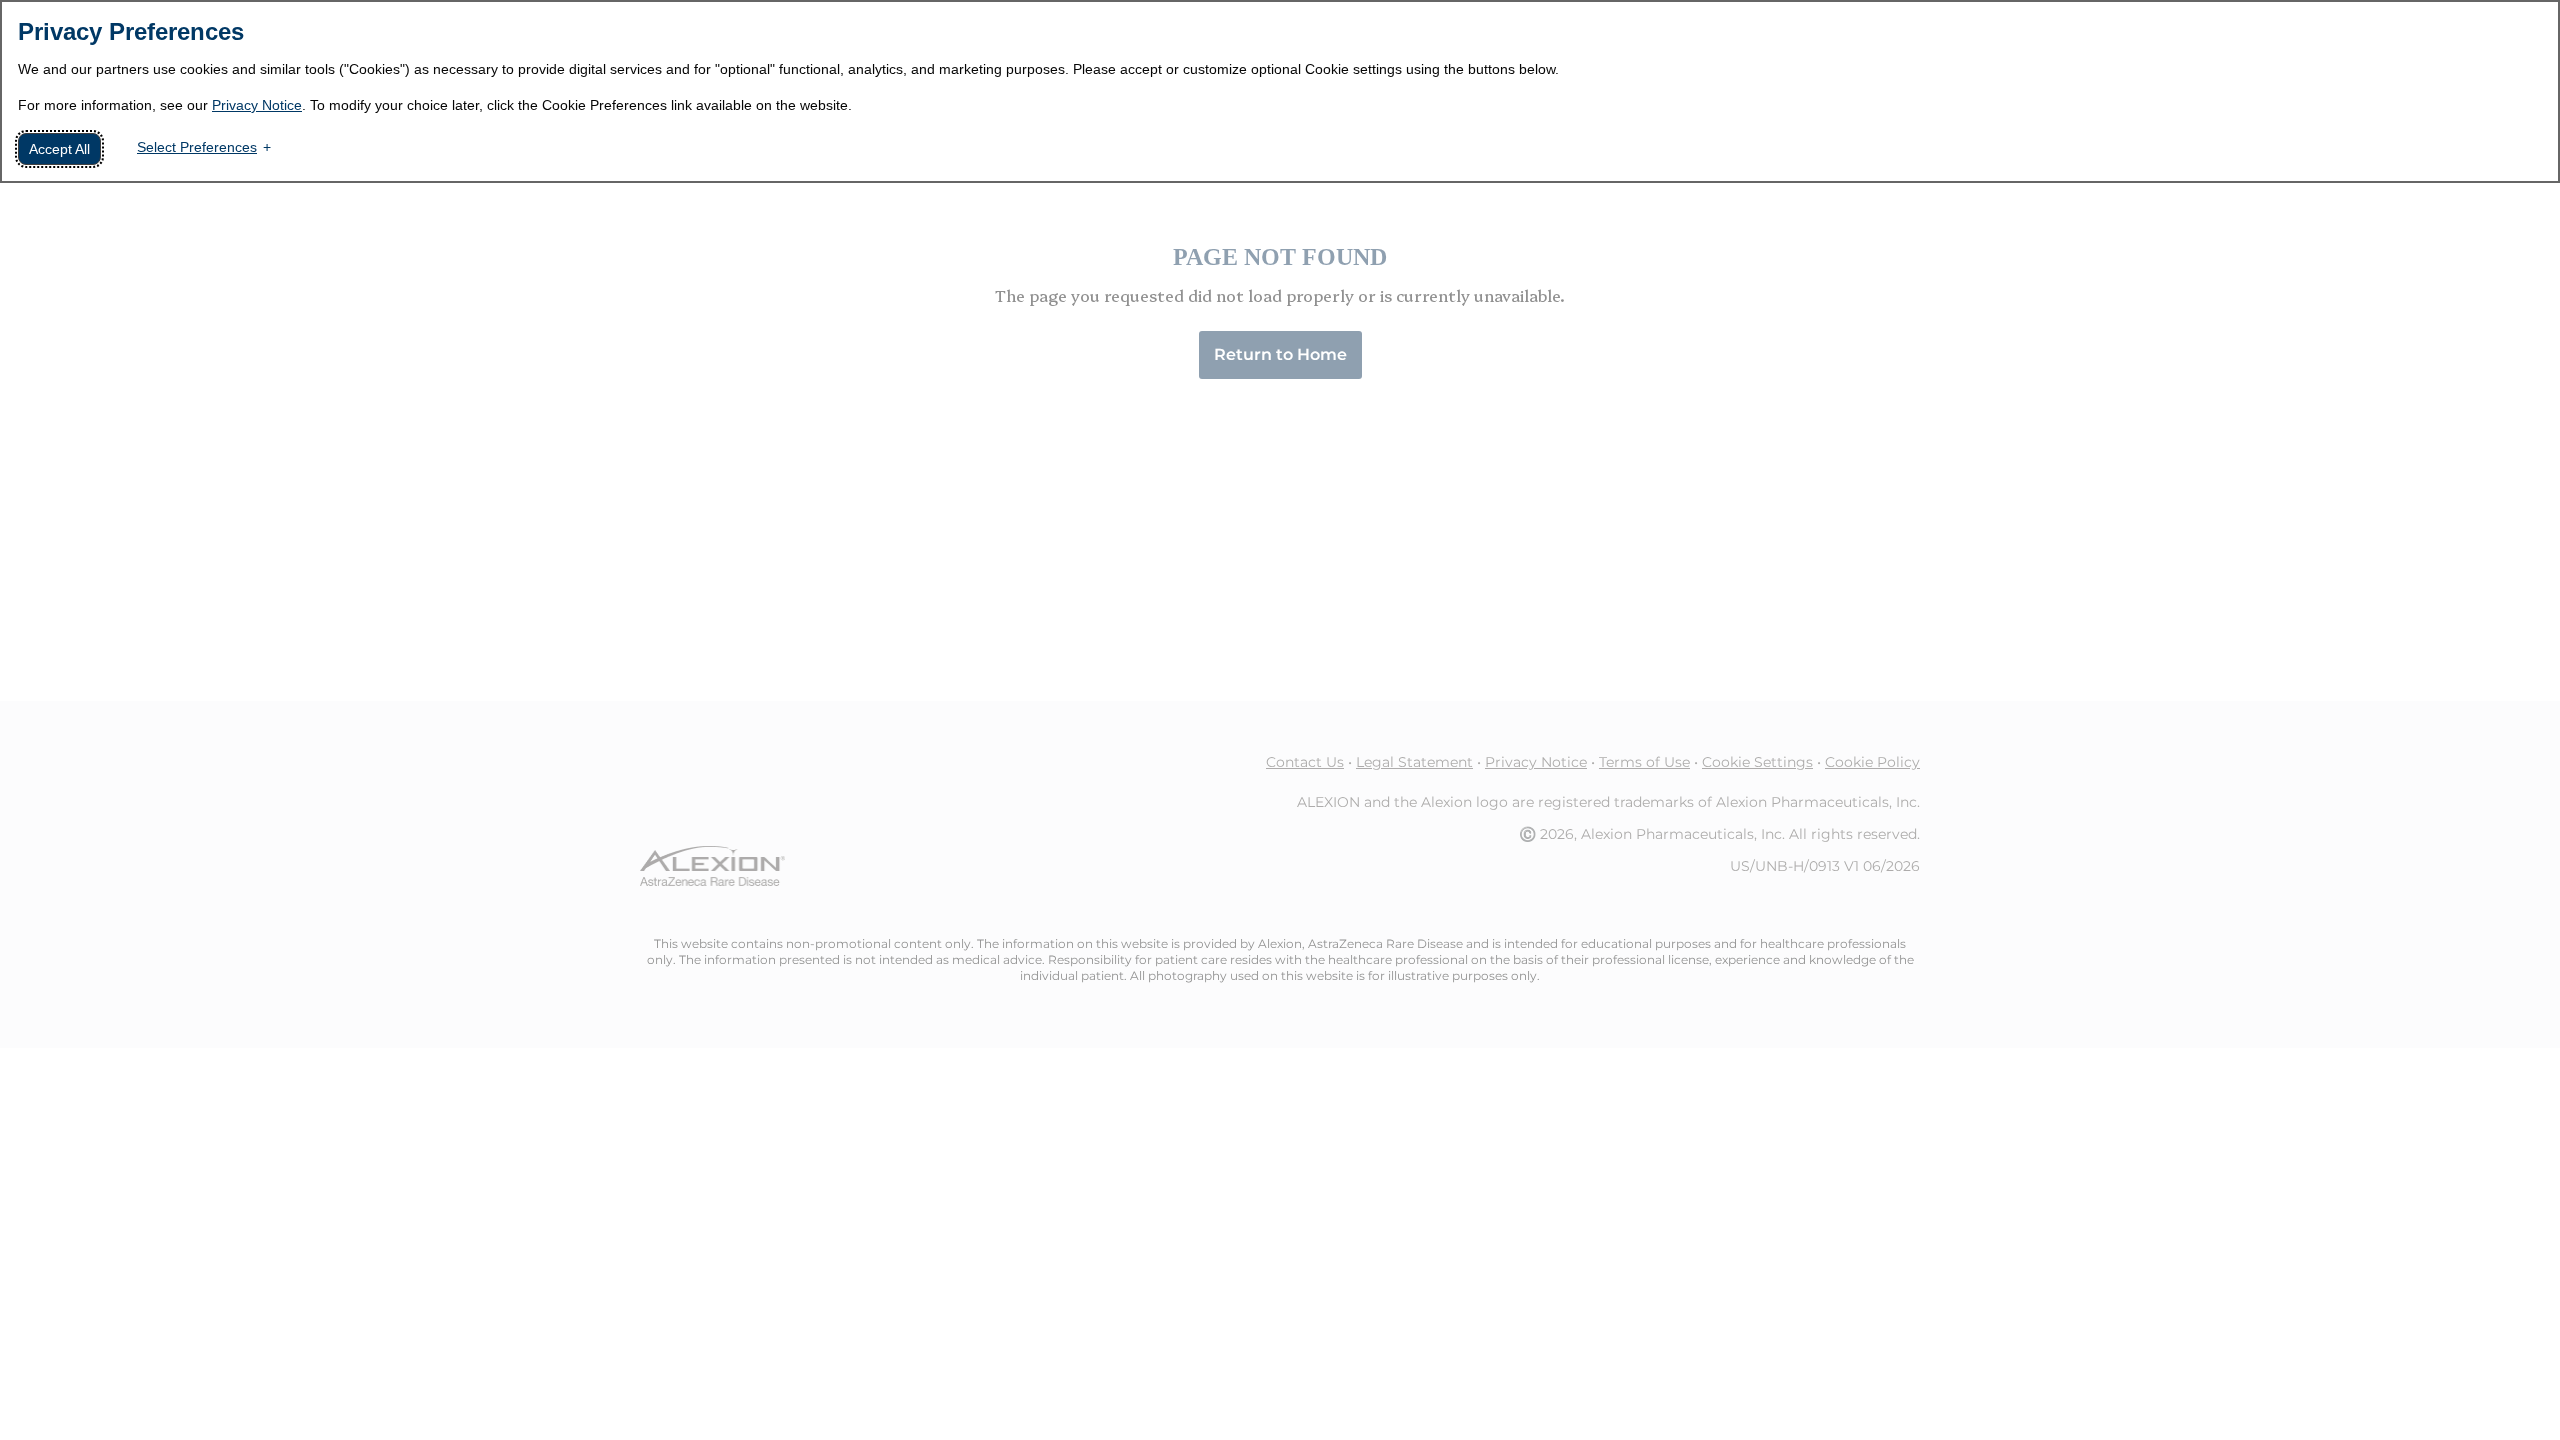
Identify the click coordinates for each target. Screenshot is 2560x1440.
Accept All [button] (59, 149)
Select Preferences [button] (197, 147)
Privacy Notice (257, 105)
